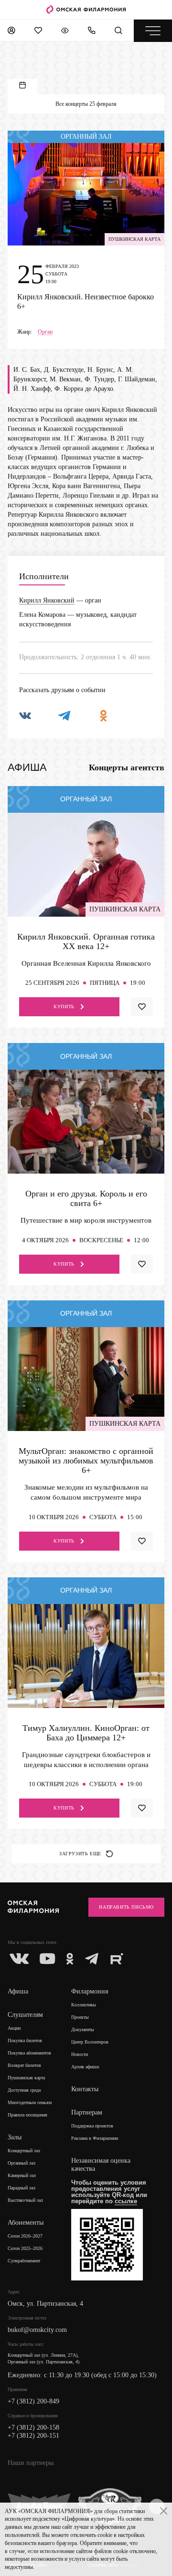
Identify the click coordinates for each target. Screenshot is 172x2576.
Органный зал (21, 2163)
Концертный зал (24, 2151)
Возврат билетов (24, 2065)
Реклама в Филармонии (95, 2138)
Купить (64, 1007)
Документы (83, 2029)
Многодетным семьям (30, 2102)
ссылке (126, 2201)
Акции (14, 2028)
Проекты (80, 2017)
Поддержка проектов (92, 2126)
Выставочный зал (25, 2200)
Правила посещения (27, 2115)
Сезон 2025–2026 (25, 2248)
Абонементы (26, 2223)
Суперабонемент (24, 2261)
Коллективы (84, 2005)
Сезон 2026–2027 (25, 2236)
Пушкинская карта (26, 2078)
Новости (80, 2054)
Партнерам (87, 2112)
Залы (15, 2137)
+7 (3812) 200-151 (33, 2436)
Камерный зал (22, 2175)
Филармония (90, 1991)
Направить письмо (126, 1907)
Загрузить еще (80, 1854)
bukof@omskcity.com (37, 2330)
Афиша (18, 1991)
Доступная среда (24, 2090)
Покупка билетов (25, 2040)
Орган (45, 332)
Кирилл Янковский (47, 600)
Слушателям (25, 2015)
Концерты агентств (127, 767)
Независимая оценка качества (101, 2165)
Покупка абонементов (29, 2053)
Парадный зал (21, 2188)
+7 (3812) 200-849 (33, 2401)
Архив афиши (85, 2067)
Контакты (85, 2089)
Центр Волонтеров (90, 2042)
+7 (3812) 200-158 (33, 2428)
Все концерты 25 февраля (86, 104)
